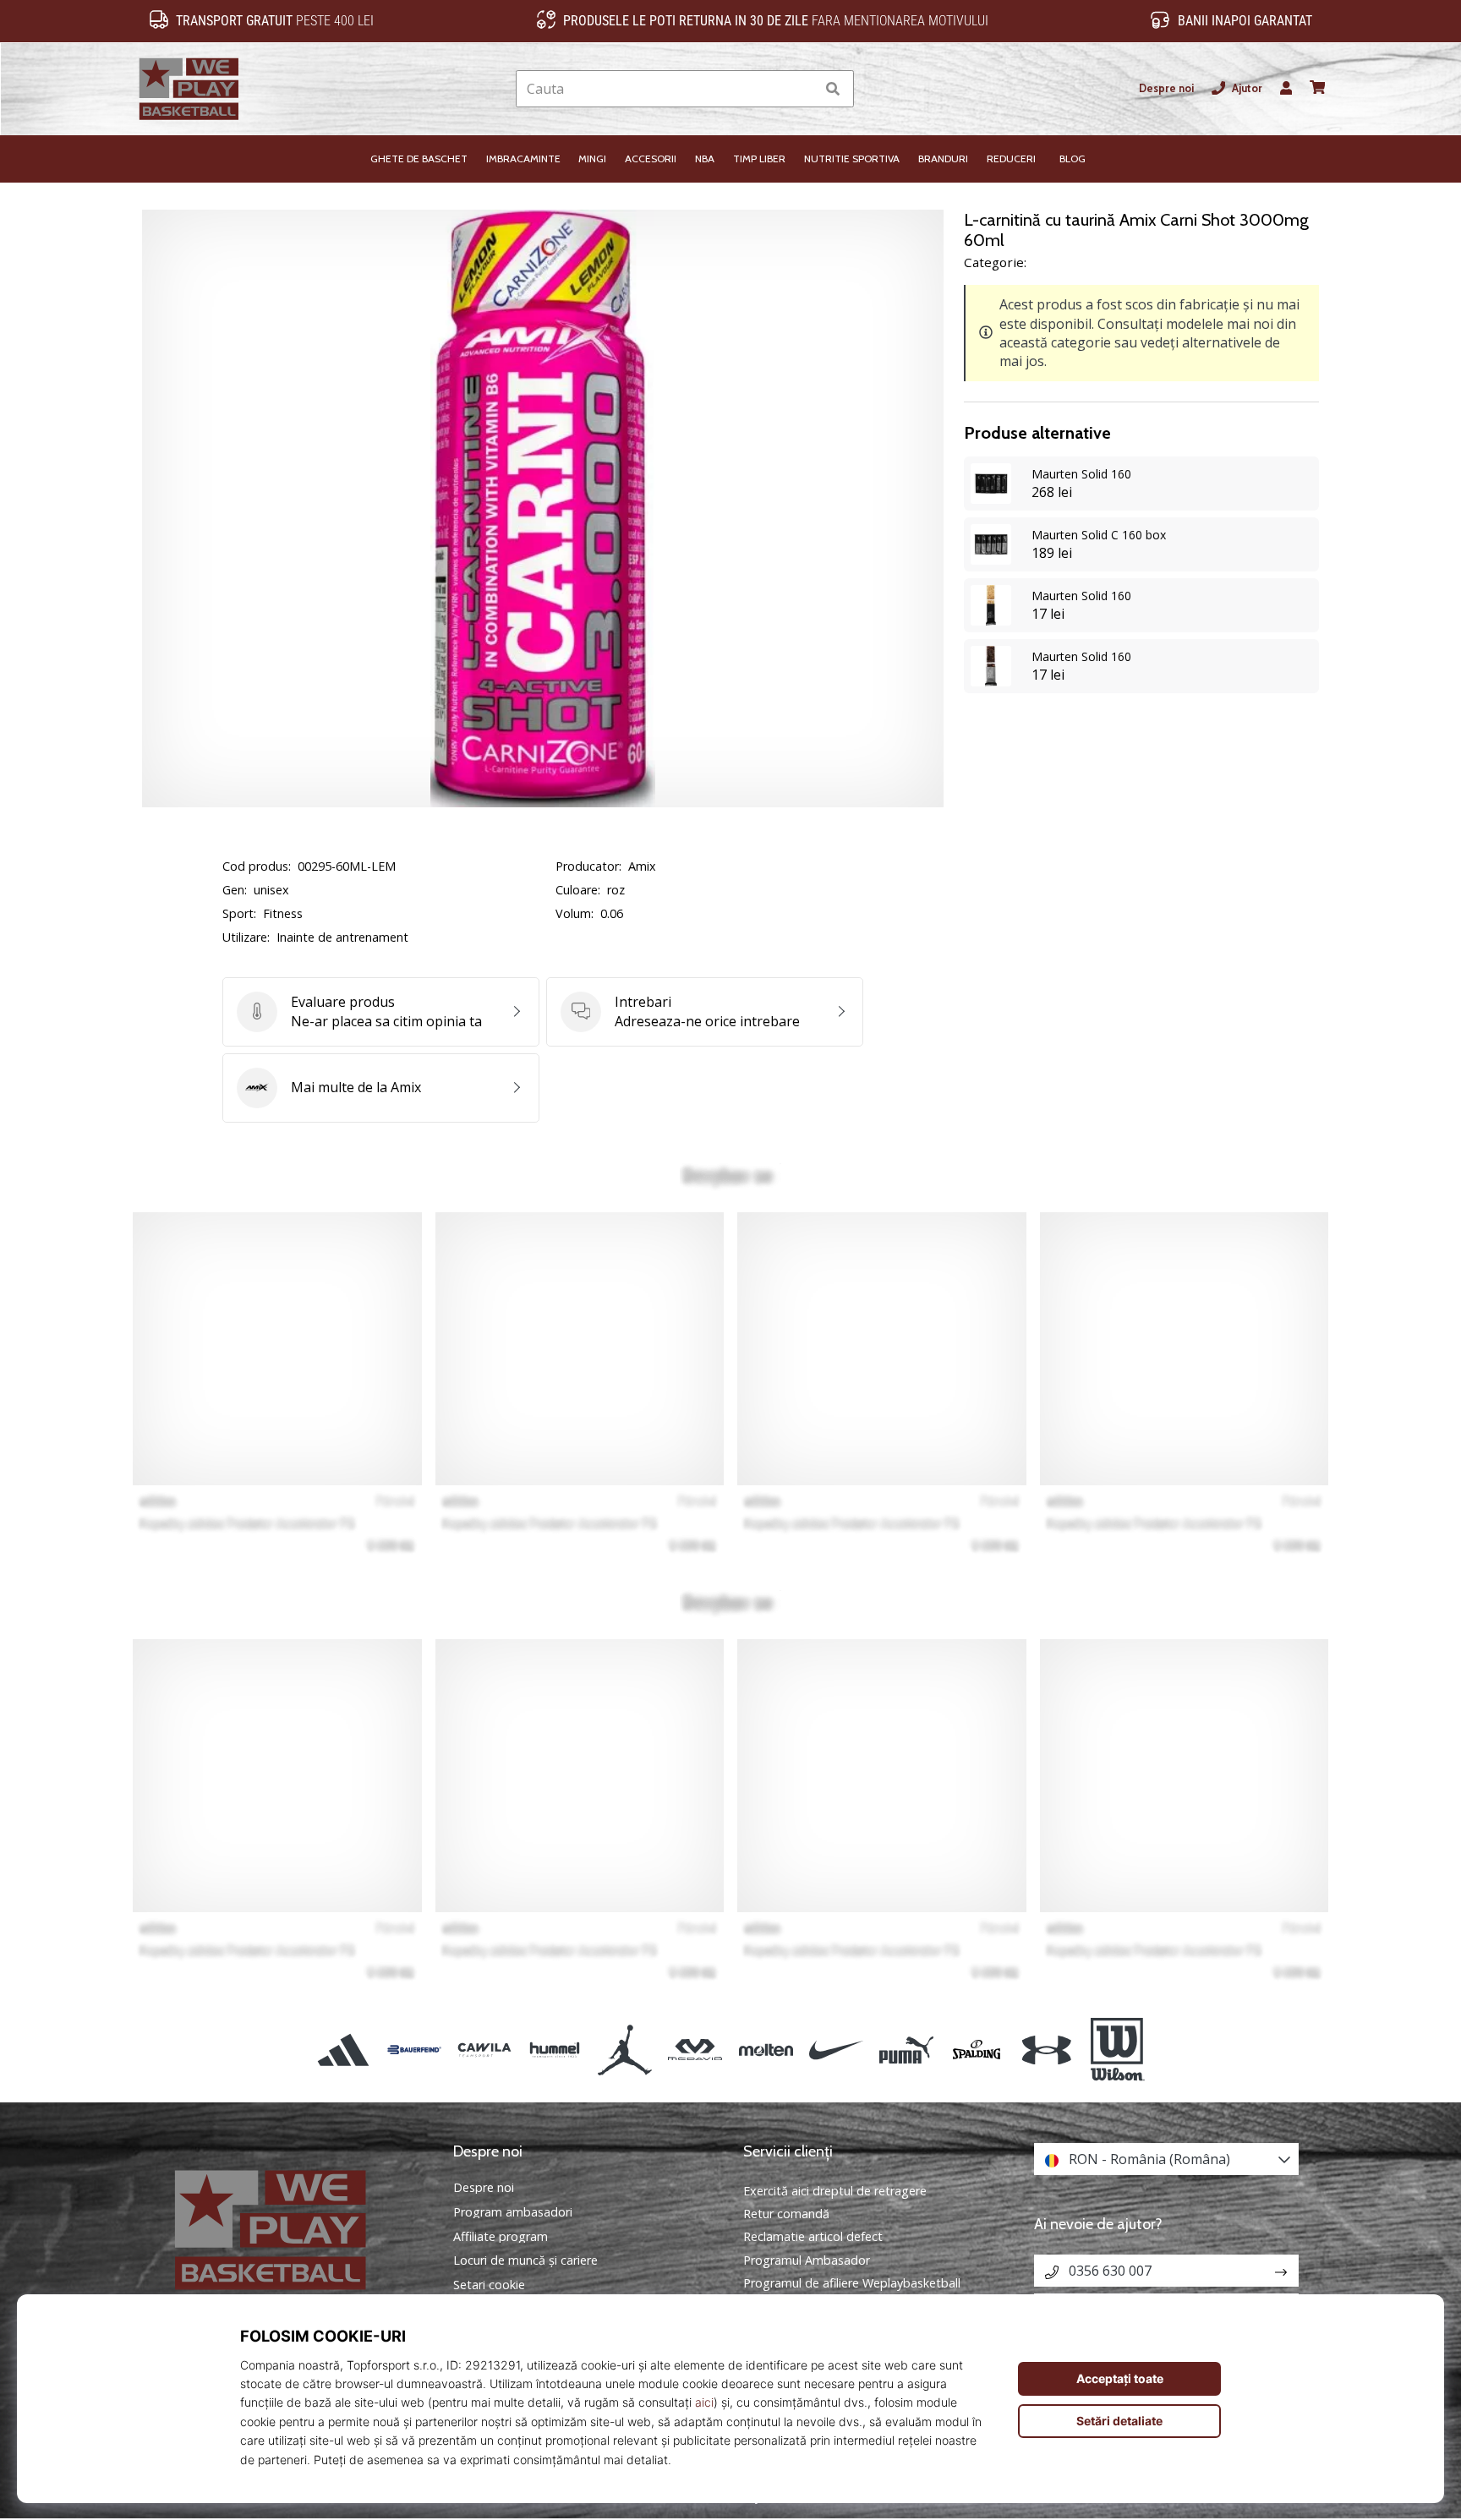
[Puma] (906, 2050)
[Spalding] (977, 2050)
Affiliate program (501, 2237)
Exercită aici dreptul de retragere (835, 2191)
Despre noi (1166, 88)
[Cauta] (833, 89)
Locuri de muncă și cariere (525, 2260)
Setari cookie (489, 2285)
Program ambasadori (513, 2212)
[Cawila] (484, 2050)
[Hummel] (554, 2050)
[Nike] (836, 2050)
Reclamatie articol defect (813, 2236)
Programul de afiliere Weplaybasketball (852, 2283)
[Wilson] (1117, 2050)
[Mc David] (695, 2050)
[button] (802, 89)
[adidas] (344, 2050)
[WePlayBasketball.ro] (295, 2230)
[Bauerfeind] (414, 2050)
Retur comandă (786, 2214)
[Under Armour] (1047, 2050)
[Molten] (766, 2050)
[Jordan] (625, 2050)
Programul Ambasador (807, 2260)
